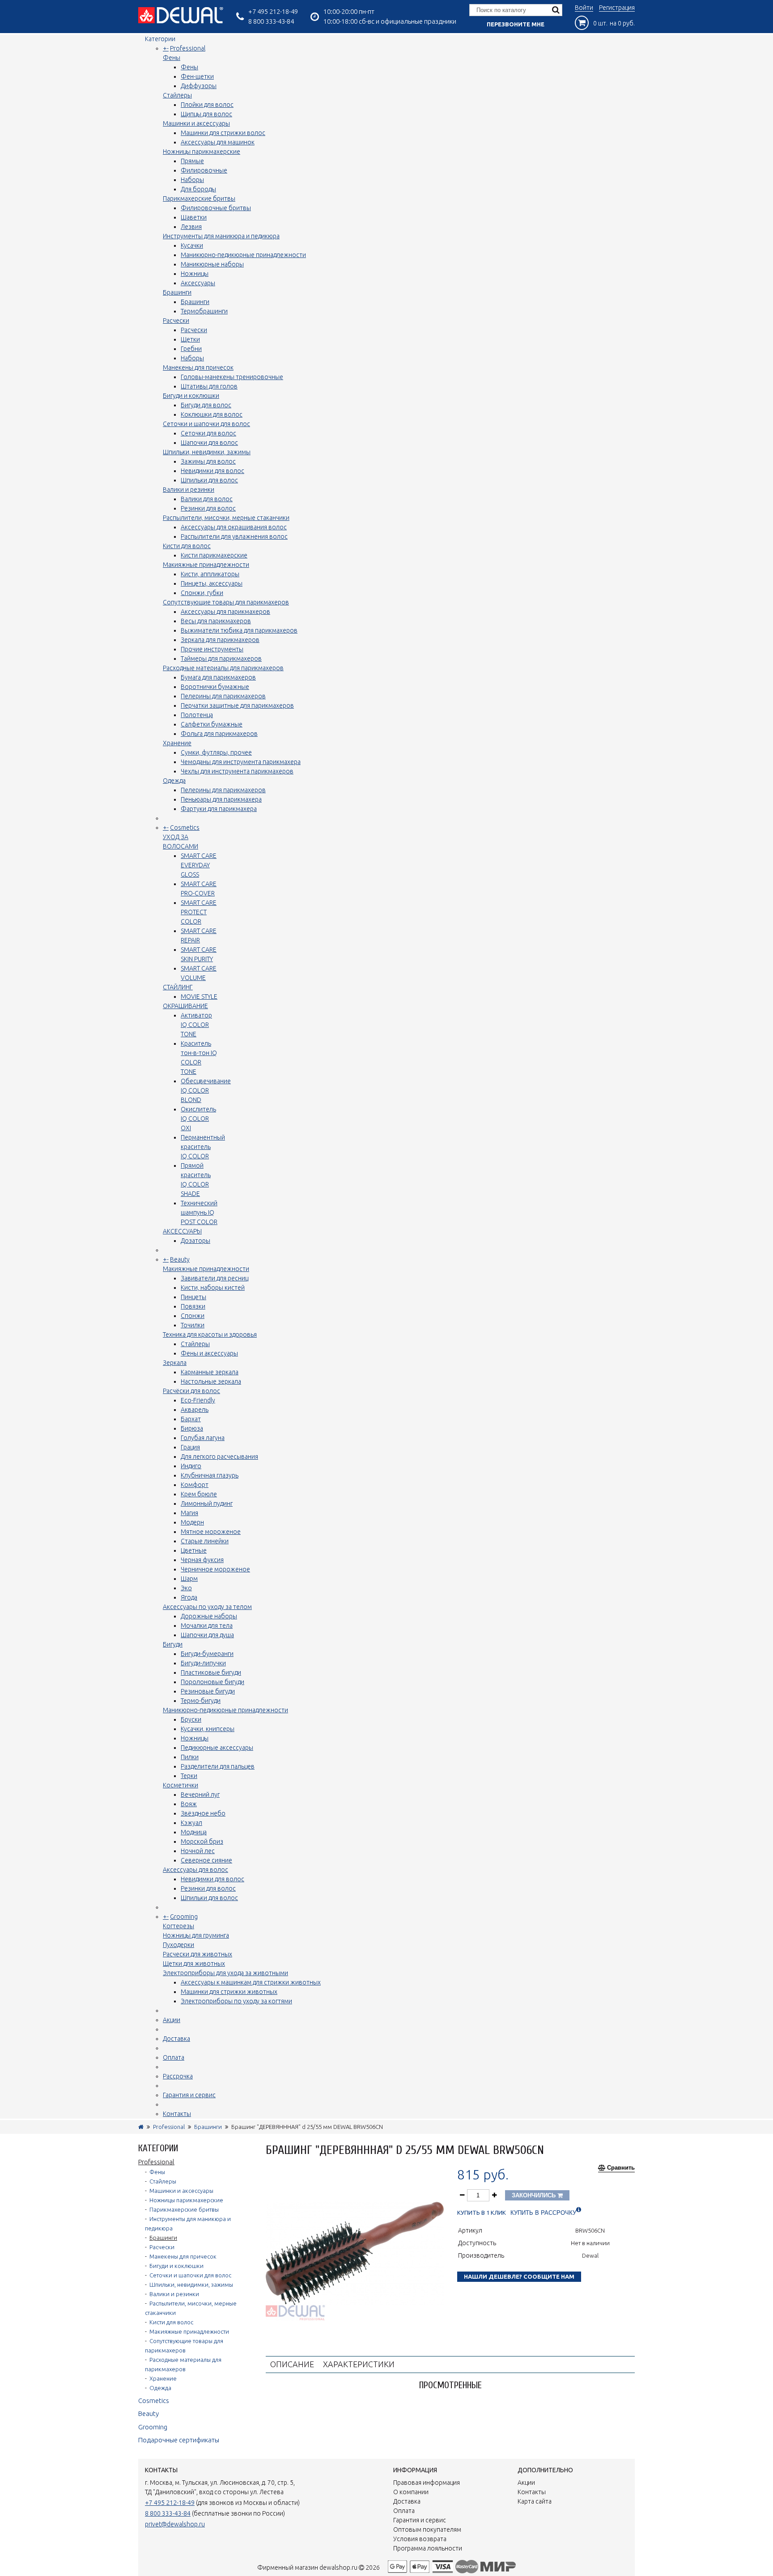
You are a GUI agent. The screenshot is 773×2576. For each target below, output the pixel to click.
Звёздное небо (203, 1813)
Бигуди (173, 1644)
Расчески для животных (197, 1954)
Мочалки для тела (207, 1626)
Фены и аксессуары (209, 1353)
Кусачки (192, 245)
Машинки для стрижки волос (223, 133)
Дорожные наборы (209, 1616)
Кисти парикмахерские (214, 555)
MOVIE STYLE (199, 997)
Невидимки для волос (212, 471)
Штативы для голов (209, 386)
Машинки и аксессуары (196, 123)
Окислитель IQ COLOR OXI (198, 1119)
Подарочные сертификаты (179, 2440)
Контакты (177, 2114)
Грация (190, 1447)
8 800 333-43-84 (271, 21)
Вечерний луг (200, 1795)
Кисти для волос (187, 546)
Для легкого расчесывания (219, 1457)
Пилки (190, 1757)
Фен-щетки (197, 76)
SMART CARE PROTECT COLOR (199, 912)
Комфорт (195, 1485)
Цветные (194, 1550)
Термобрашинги (204, 311)
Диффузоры (199, 86)
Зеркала (175, 1363)
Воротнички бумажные (215, 687)
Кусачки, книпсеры (208, 1729)
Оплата (174, 2057)
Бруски (191, 1719)
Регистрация (617, 8)
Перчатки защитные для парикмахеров (237, 705)
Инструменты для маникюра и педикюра (221, 236)
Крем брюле (199, 1494)
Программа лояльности (428, 2548)
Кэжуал (191, 1823)
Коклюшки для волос (212, 414)
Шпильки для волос (209, 480)
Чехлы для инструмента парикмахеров (237, 771)
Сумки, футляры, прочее (216, 752)
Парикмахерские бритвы (199, 198)
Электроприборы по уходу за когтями (236, 2001)
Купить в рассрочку (543, 2213)
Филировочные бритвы (216, 208)
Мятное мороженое (211, 1532)
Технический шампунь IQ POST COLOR (199, 1212)
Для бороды (198, 189)
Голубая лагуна (203, 1438)
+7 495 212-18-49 (273, 11)
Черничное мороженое (215, 1569)
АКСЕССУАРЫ (182, 1231)
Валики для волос (207, 499)
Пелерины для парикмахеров (223, 696)
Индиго (191, 1466)
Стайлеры (177, 95)
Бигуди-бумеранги (207, 1654)
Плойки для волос (207, 105)
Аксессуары (198, 283)
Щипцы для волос (206, 114)
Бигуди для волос (206, 405)
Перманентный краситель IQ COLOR (203, 1147)
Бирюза (192, 1428)
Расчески (176, 321)
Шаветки (194, 217)
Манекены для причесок (198, 367)
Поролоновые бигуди (212, 1682)
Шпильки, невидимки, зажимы (207, 452)
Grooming (184, 1917)
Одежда (174, 781)
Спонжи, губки (202, 593)
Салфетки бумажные (212, 724)
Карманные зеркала (210, 1372)
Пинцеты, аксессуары (212, 583)
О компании (411, 2492)
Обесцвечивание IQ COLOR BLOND (206, 1090)
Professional (188, 48)
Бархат (191, 1419)
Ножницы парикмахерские (202, 152)
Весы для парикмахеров (216, 621)
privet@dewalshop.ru (175, 2524)
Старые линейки (205, 1541)
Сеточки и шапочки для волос (206, 424)
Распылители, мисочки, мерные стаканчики (226, 518)
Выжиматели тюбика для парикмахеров (239, 630)
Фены (172, 58)
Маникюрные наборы (212, 264)
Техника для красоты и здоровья (210, 1334)
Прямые (192, 161)
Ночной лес (198, 1851)
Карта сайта (535, 2501)
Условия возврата (420, 2539)
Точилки (193, 1325)
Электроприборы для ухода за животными (225, 1973)
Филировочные (204, 170)
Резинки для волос (208, 508)
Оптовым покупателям (427, 2530)
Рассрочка (178, 2076)
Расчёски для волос (191, 1391)
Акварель (195, 1410)
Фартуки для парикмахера (219, 809)
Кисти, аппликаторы (210, 574)
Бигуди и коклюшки (191, 396)
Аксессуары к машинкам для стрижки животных (251, 1982)
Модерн (192, 1522)
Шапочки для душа (207, 1635)
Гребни (191, 349)
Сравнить (621, 2168)
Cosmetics (185, 828)
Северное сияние (206, 1860)
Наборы (192, 180)
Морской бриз (202, 1841)
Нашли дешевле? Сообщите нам (519, 2276)
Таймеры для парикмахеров (221, 659)
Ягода (189, 1597)
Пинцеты (193, 1297)
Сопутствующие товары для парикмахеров (226, 602)
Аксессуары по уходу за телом (207, 1607)
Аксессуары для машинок (218, 142)
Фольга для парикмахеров (219, 734)
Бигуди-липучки (203, 1663)
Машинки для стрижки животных (229, 1992)
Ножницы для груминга (196, 1935)
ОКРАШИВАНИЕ (185, 1006)
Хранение (177, 743)
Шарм (189, 1579)
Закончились (535, 2195)
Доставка (176, 2039)
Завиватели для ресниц (214, 1278)
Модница (194, 1832)
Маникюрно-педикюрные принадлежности (243, 255)
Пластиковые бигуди (211, 1672)
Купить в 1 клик (482, 2213)
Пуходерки (178, 1945)
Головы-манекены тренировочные (232, 377)
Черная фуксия (202, 1560)
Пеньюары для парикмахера (221, 799)
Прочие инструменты (212, 649)
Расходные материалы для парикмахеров (223, 668)
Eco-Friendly (198, 1400)
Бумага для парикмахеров (218, 677)
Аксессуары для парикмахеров (225, 612)
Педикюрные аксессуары (217, 1748)
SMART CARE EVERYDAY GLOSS (199, 865)
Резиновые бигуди (208, 1691)
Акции (172, 2020)
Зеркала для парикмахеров (220, 640)
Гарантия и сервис (189, 2095)
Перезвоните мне (516, 24)
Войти (584, 8)
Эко (186, 1588)
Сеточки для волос (208, 433)
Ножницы (195, 274)
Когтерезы (178, 1926)
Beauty (180, 1259)
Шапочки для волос (209, 443)
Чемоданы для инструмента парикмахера (241, 762)
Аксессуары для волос (195, 1870)
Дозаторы (195, 1241)
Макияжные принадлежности (206, 565)
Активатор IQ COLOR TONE (196, 1025)
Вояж (189, 1804)
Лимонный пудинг (207, 1503)
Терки (189, 1776)
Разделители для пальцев (218, 1766)
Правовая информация (427, 2483)
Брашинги (177, 292)
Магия (189, 1513)
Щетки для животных (194, 1964)
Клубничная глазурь (210, 1475)
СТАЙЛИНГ (178, 987)
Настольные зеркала (211, 1381)
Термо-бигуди (201, 1701)
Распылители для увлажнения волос (234, 536)
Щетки (190, 339)
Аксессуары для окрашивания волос (234, 527)
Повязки (193, 1306)
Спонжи (193, 1316)
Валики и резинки (189, 490)
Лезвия (191, 227)
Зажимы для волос (208, 461)
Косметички (181, 1785)
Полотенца (197, 715)
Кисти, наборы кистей (213, 1288)
